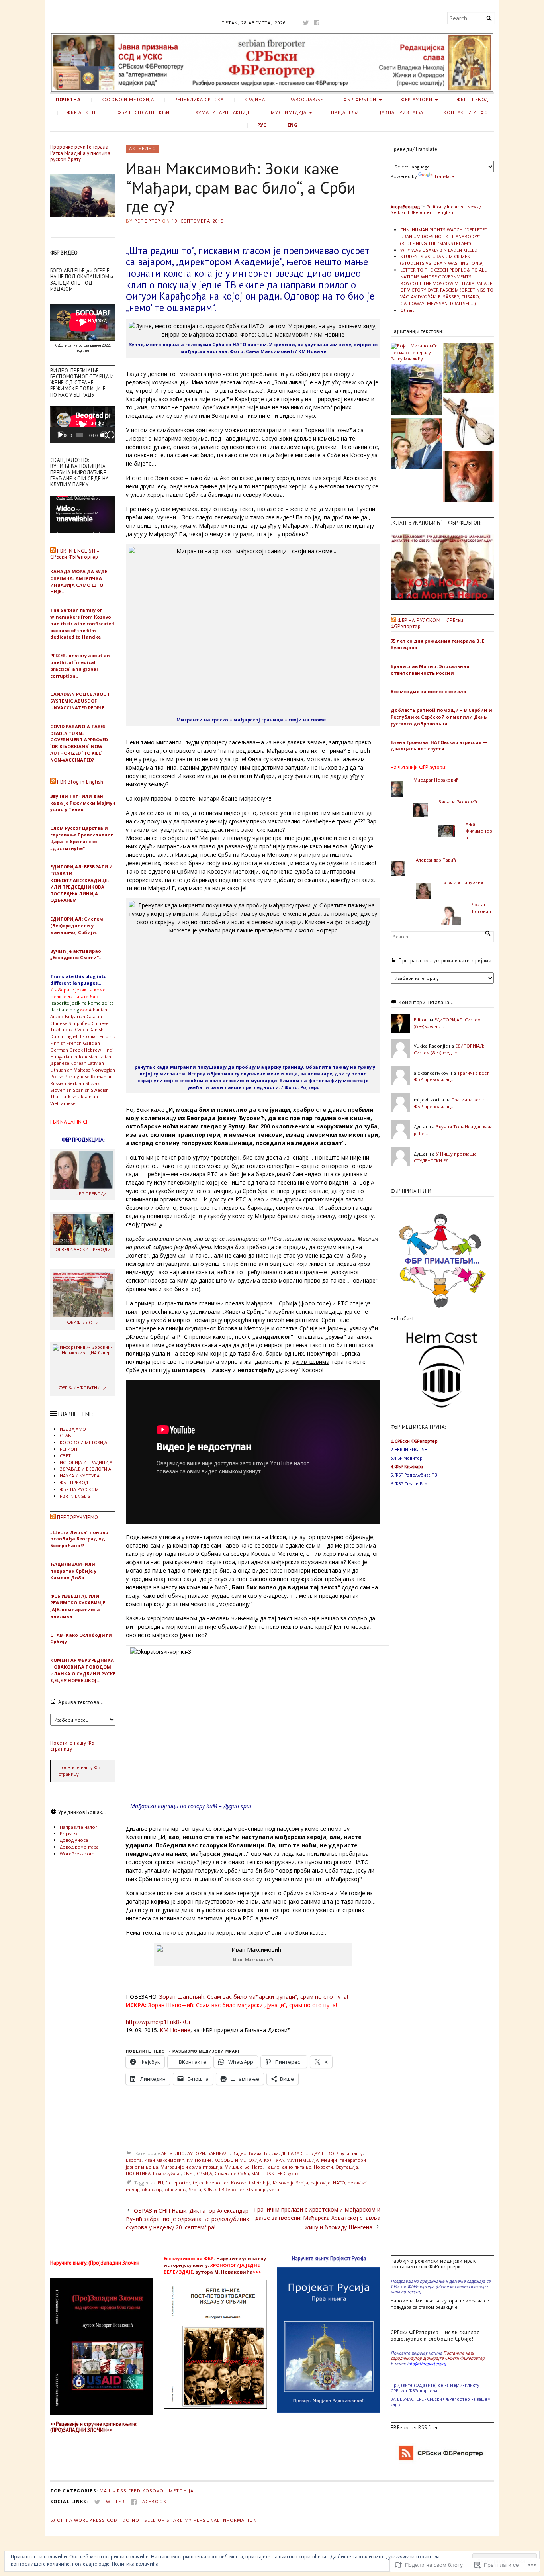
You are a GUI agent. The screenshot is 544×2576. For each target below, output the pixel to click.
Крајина (255, 99)
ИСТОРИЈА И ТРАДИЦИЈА (86, 1462)
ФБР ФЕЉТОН (360, 99)
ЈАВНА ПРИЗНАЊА (402, 112)
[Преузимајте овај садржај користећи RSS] (53, 551)
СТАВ (66, 1435)
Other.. (408, 310)
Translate (444, 176)
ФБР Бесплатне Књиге (146, 112)
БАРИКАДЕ (219, 2153)
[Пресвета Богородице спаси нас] (469, 369)
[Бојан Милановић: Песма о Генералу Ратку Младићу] (416, 353)
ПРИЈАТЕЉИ (345, 112)
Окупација (347, 2167)
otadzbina (176, 2189)
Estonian (89, 1036)
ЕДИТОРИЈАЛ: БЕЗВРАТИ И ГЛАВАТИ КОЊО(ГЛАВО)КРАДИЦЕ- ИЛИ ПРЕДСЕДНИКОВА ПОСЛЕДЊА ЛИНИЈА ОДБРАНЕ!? (81, 883)
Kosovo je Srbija (291, 2183)
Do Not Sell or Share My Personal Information (190, 2520)
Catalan (94, 1016)
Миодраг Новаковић (436, 780)
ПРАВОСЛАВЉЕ (304, 99)
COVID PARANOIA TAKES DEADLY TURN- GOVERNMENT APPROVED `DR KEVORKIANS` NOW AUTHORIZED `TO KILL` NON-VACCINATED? (79, 743)
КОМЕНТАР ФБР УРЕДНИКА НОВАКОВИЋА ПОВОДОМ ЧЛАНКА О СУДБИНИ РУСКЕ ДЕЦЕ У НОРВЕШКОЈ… (83, 1670)
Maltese (82, 1070)
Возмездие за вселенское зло (429, 691)
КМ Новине (175, 2030)
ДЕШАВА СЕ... (295, 2153)
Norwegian (103, 1070)
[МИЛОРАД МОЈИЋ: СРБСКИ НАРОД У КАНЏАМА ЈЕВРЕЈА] (416, 445)
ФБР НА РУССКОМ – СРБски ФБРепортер (427, 623)
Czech (81, 1029)
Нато (257, 2167)
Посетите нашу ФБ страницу (72, 1746)
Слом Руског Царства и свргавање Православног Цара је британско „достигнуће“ (82, 838)
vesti (274, 2189)
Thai (55, 1096)
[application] (83, 425)
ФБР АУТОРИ (417, 99)
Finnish (58, 1043)
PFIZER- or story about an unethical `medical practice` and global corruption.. (80, 665)
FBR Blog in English (80, 782)
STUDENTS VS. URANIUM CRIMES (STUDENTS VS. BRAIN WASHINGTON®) (442, 260)
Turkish (68, 1096)
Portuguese (77, 1076)
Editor (420, 1020)
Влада (255, 2153)
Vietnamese (63, 1103)
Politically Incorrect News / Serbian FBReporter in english (436, 209)
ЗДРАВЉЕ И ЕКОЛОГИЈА (85, 1469)
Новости (323, 2167)
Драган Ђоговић (481, 908)
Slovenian (61, 1090)
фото (294, 2173)
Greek (76, 1050)
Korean (78, 1063)
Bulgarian (75, 1016)
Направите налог (78, 1827)
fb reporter (178, 2183)
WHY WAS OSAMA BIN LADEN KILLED (439, 250)
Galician (91, 1043)
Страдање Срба (232, 2173)
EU (160, 2183)
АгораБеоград (405, 207)
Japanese (60, 1063)
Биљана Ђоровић (458, 802)
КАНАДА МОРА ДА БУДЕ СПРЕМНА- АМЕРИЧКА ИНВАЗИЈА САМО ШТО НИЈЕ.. (79, 581)
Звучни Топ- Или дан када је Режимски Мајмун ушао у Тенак (83, 803)
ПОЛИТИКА (138, 2173)
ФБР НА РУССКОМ (79, 1489)
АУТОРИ (196, 2153)
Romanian (102, 1076)
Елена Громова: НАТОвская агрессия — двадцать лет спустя (439, 746)
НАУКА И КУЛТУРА (80, 1476)
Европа (134, 2160)
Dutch (57, 1036)
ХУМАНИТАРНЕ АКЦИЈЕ (223, 112)
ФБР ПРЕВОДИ (91, 1194)
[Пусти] (61, 435)
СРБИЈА (204, 2173)
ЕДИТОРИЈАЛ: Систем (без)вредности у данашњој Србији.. (77, 926)
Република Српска (199, 99)
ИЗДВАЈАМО (73, 1429)
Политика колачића (135, 2564)
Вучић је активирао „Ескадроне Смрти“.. (76, 954)
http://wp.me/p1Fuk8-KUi (158, 2022)
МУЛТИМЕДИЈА (289, 112)
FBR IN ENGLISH (77, 1496)
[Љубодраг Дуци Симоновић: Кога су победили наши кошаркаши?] (469, 477)
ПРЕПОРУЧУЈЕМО (77, 1517)
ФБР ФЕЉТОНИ (83, 1322)
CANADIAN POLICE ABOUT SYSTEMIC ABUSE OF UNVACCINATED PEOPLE (80, 701)
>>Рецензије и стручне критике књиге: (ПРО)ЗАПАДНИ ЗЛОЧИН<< (94, 2427)
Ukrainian (88, 1096)
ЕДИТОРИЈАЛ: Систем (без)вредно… (449, 1049)
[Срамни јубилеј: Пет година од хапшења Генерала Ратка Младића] (416, 390)
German (59, 1050)
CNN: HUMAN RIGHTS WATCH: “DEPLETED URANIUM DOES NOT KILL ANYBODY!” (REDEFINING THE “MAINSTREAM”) (444, 236)
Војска (271, 2153)
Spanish (81, 1090)
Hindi (108, 1050)
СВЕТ (65, 1456)
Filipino (108, 1036)
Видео (239, 2153)
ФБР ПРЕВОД (473, 99)
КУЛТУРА (274, 2160)
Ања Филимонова (479, 831)
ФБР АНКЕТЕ (82, 112)
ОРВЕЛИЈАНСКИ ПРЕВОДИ (83, 1249)
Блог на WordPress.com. (85, 2520)
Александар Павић (436, 860)
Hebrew (93, 1050)
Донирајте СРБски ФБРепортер (454, 2358)
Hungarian (61, 1057)
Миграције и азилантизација (191, 2167)
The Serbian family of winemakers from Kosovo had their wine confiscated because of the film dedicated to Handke (82, 623)
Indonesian (85, 1057)
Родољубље (167, 2173)
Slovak (92, 1083)
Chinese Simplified (70, 1023)
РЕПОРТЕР (147, 221)
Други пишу (350, 2153)
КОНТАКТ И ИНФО (466, 112)
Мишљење (237, 2167)
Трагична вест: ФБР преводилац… (452, 1076)
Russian (58, 1083)
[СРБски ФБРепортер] (272, 63)
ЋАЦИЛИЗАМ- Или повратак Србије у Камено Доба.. (73, 1571)
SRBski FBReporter (224, 2189)
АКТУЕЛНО (143, 148)
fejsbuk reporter (211, 2183)
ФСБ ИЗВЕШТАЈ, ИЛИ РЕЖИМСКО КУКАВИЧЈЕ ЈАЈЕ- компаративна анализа (78, 1606)
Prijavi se (69, 1833)
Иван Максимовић (164, 2160)
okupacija (152, 2189)
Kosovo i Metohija (251, 2183)
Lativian (96, 1063)
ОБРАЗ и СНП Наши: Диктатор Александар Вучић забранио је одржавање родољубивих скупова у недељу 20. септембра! (187, 2219)
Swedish (100, 1090)
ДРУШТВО (323, 2153)
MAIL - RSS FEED (268, 2173)
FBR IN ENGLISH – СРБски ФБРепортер (75, 554)
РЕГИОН (68, 1449)
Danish (96, 1029)
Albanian (98, 1010)
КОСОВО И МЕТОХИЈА (127, 99)
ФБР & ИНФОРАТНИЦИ (83, 1388)
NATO (339, 2183)
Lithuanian (61, 1070)
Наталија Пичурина (462, 882)
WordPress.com (77, 1854)
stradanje (257, 2189)
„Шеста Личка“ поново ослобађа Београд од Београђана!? (79, 1539)
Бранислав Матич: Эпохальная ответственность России (430, 670)
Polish (57, 1076)
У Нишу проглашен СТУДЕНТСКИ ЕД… (447, 1157)
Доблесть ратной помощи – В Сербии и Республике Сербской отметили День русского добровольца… (441, 717)
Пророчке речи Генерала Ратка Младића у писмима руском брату (80, 153)
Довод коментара (79, 1847)
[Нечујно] (104, 435)
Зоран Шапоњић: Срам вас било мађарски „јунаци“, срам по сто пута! (254, 1997)
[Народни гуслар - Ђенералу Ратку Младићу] (469, 423)
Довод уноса (74, 1840)
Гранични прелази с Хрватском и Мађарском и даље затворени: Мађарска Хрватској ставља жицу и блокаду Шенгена (317, 2218)
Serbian (76, 1083)
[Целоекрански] (111, 435)
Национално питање (288, 2167)
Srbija (195, 2189)
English (71, 1036)
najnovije (321, 2183)
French (74, 1043)
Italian (105, 1057)
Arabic (57, 1016)
